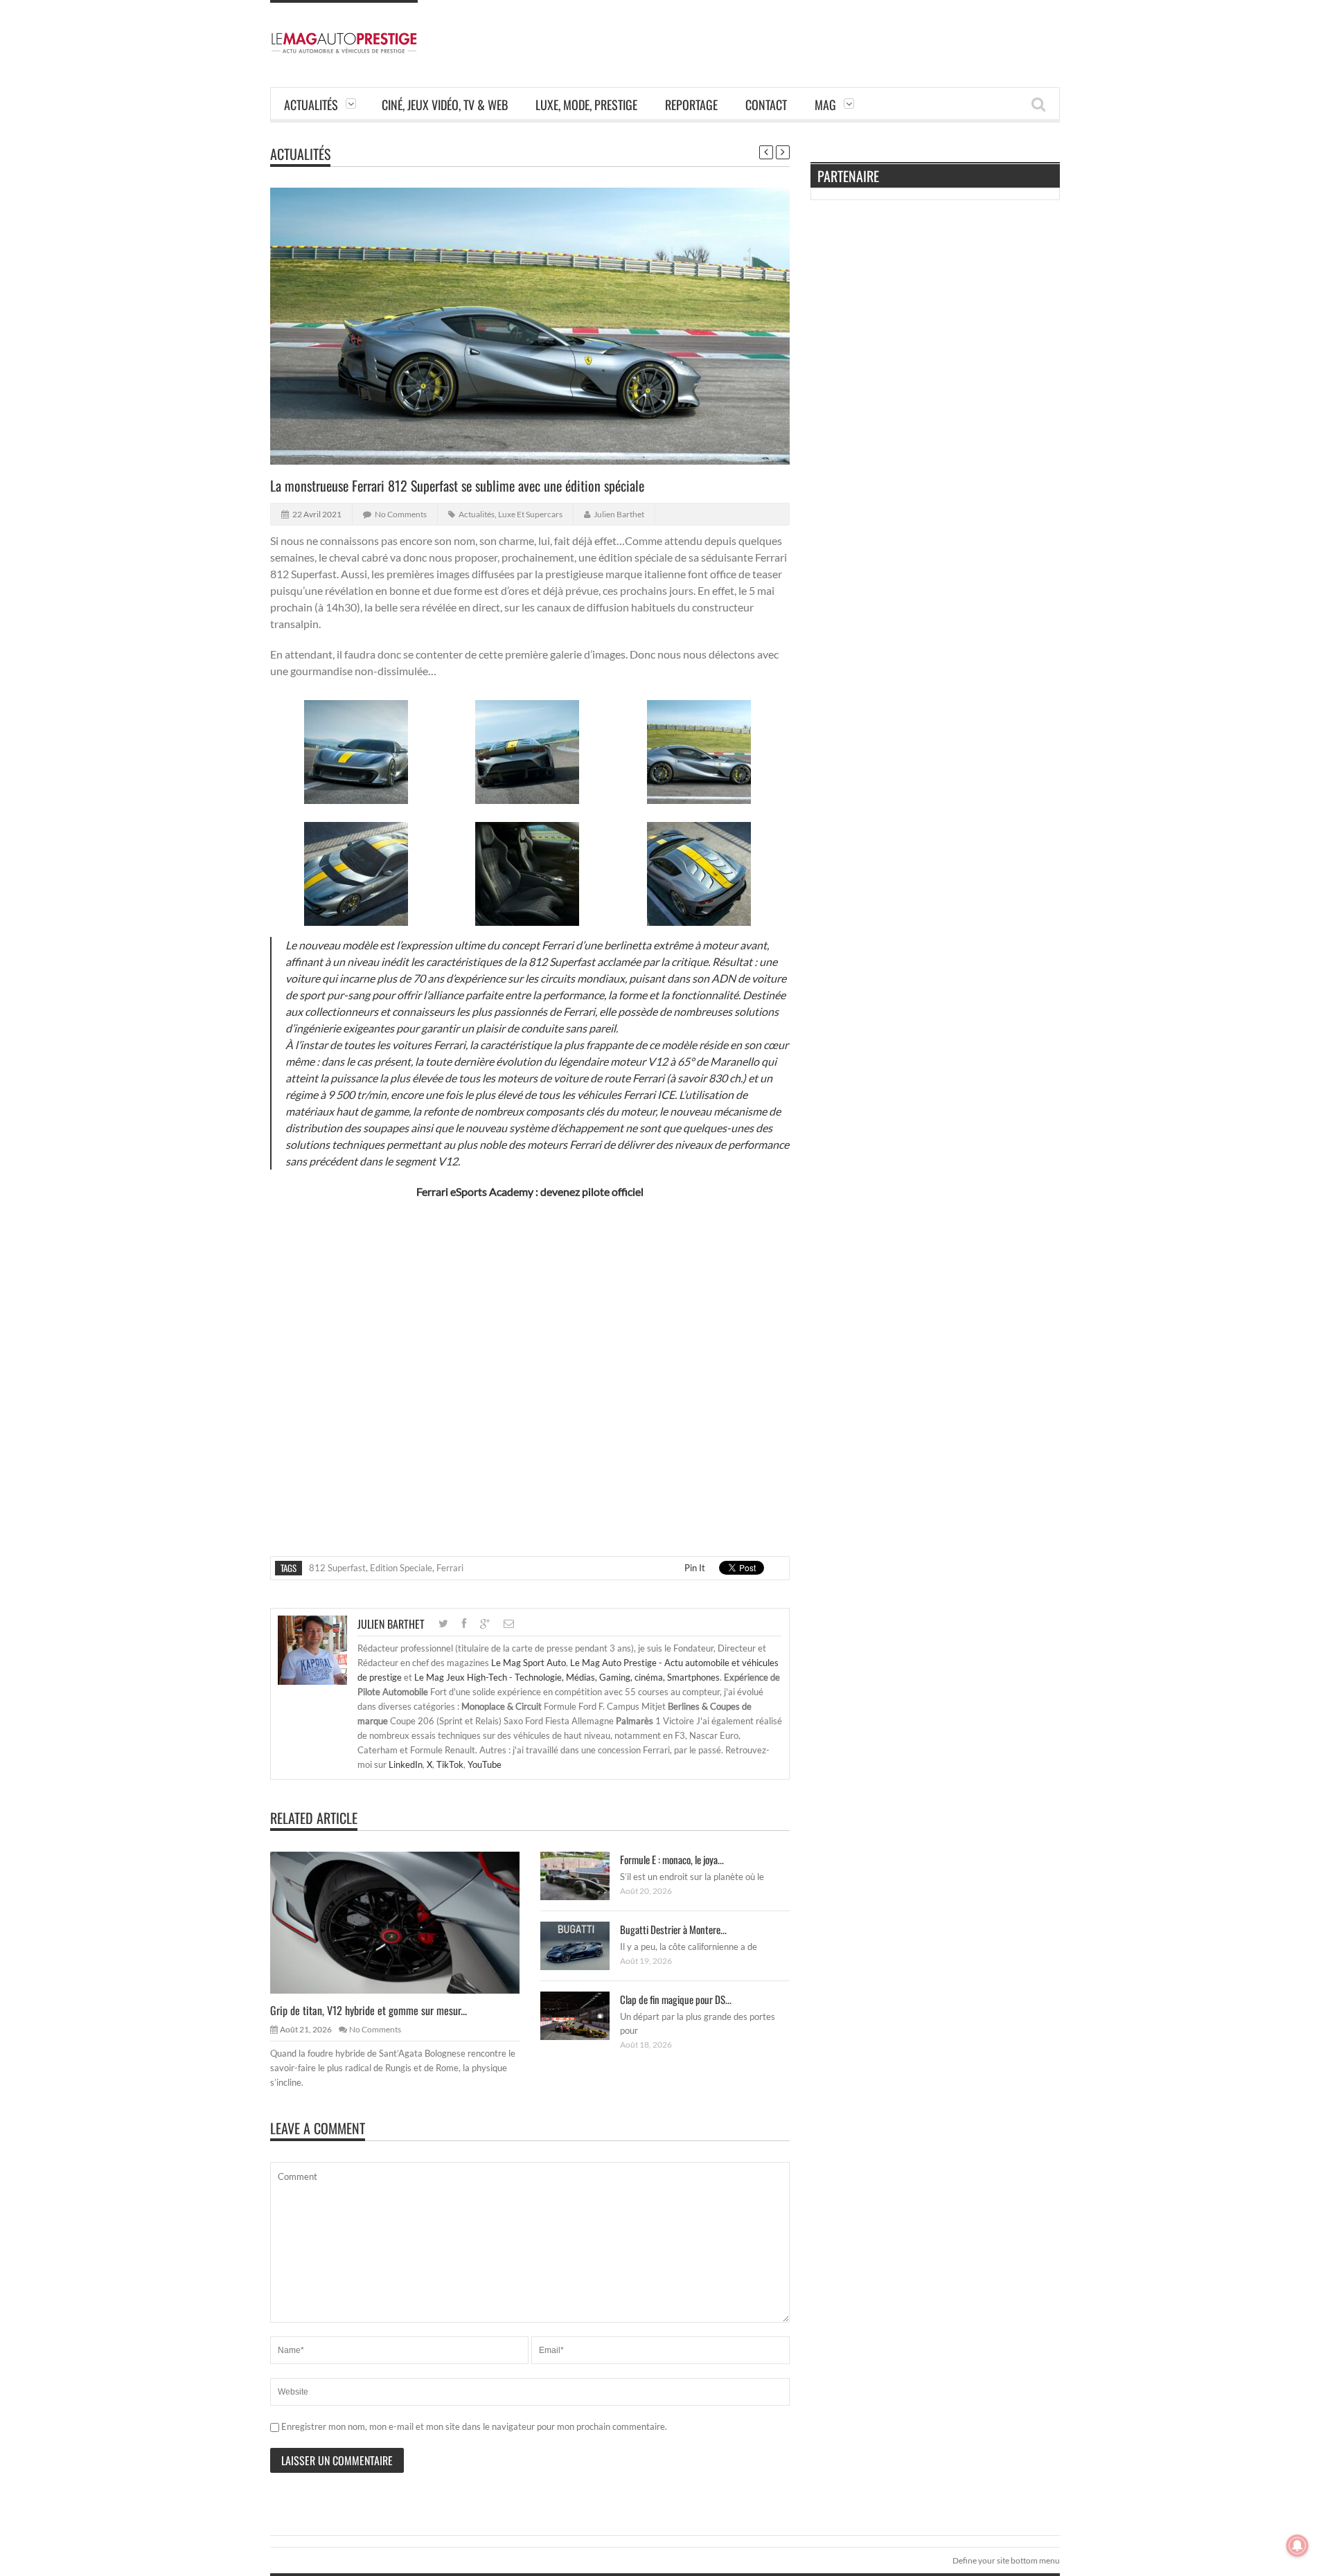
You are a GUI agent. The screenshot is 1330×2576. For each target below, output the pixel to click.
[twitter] (443, 1624)
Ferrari (450, 1568)
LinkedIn (406, 1764)
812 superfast (337, 1568)
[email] (509, 1624)
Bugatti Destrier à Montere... (673, 1929)
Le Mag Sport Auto (529, 1663)
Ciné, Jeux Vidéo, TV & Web (445, 105)
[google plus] (485, 1624)
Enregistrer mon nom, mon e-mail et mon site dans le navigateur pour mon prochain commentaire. (474, 2426)
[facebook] (464, 1624)
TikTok (450, 1764)
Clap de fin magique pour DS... (676, 1999)
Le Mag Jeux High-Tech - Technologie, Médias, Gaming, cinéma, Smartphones (567, 1677)
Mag (825, 105)
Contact (766, 105)
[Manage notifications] (1297, 2546)
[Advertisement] (808, 31)
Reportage (691, 105)
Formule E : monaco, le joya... (672, 1859)
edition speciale (401, 1568)
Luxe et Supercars (530, 514)
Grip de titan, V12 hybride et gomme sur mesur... (369, 2010)
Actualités (311, 105)
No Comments (401, 514)
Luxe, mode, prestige (586, 105)
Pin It (695, 1568)
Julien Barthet (619, 514)
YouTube (485, 1764)
